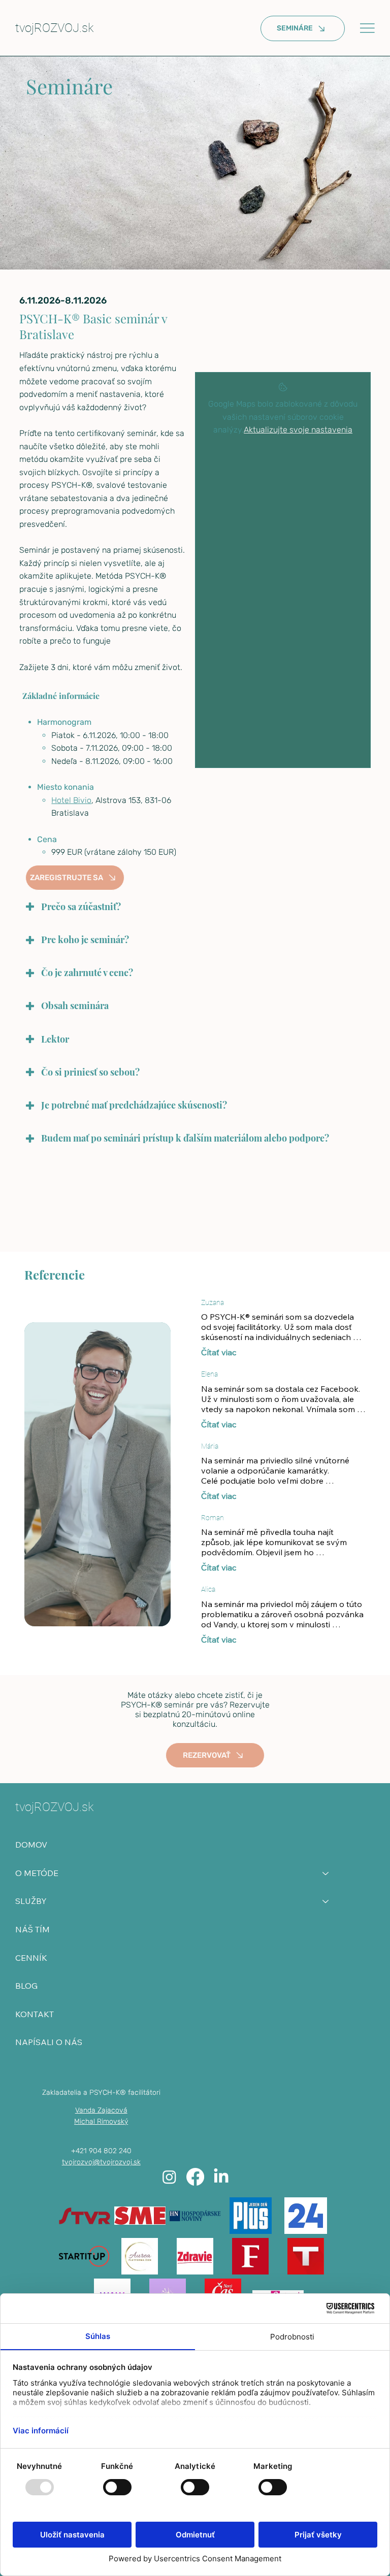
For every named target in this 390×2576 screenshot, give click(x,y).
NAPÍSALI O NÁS (49, 2042)
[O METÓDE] (326, 1874)
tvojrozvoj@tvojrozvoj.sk (101, 2162)
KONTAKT (35, 2014)
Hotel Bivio (71, 800)
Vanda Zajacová (101, 2110)
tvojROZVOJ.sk (54, 28)
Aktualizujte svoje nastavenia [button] (298, 430)
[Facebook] (195, 2177)
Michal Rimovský (101, 2121)
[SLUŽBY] (326, 1901)
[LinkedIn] (221, 2177)
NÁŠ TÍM (32, 1929)
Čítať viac (219, 1352)
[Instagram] (169, 2177)
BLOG (26, 1986)
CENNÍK (31, 1958)
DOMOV (31, 1845)
